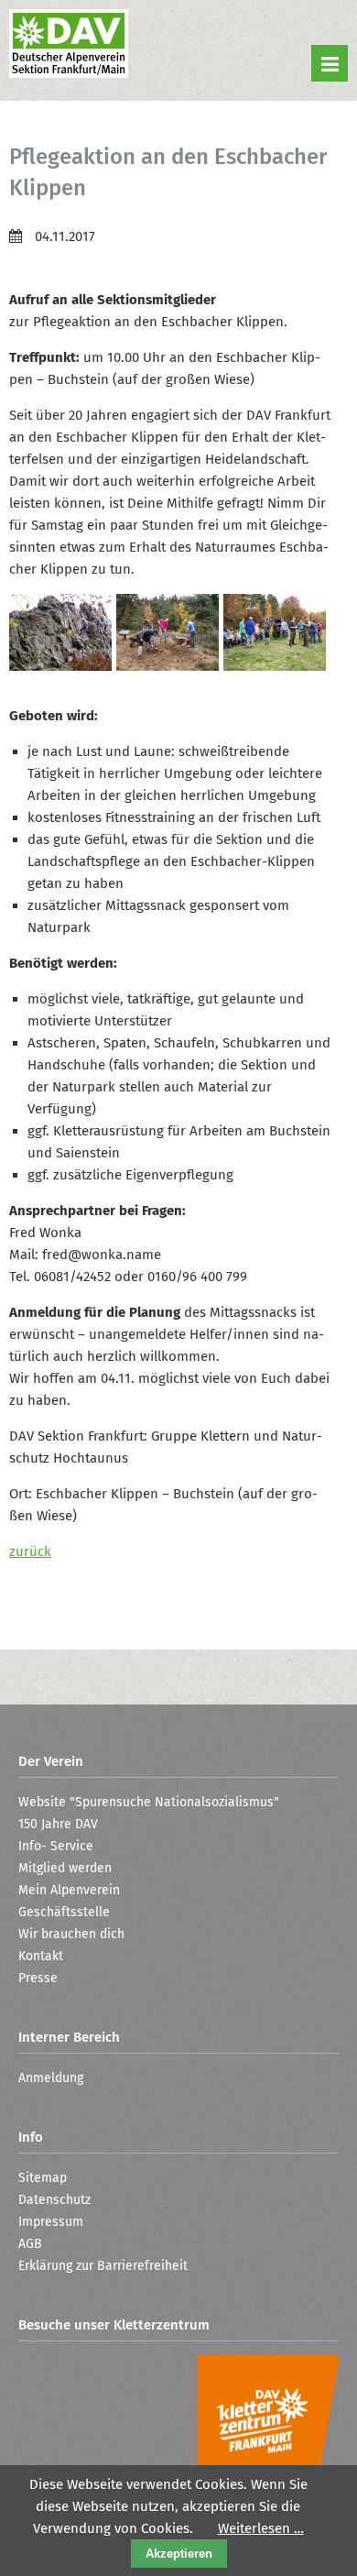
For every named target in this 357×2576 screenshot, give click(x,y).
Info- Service (56, 1846)
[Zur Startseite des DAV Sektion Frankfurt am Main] (69, 46)
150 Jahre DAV (58, 1824)
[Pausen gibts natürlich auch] (277, 666)
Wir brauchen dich (71, 1934)
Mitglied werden (65, 1868)
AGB (30, 2244)
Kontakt (41, 1956)
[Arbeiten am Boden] (170, 666)
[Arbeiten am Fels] (63, 666)
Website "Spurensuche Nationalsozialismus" (149, 1802)
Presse (38, 1978)
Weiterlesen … (261, 2528)
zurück (30, 1551)
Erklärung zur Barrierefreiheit (103, 2266)
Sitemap (43, 2178)
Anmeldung (51, 2078)
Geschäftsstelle (64, 1912)
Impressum (51, 2222)
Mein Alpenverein (69, 1890)
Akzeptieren (179, 2554)
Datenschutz (54, 2200)
